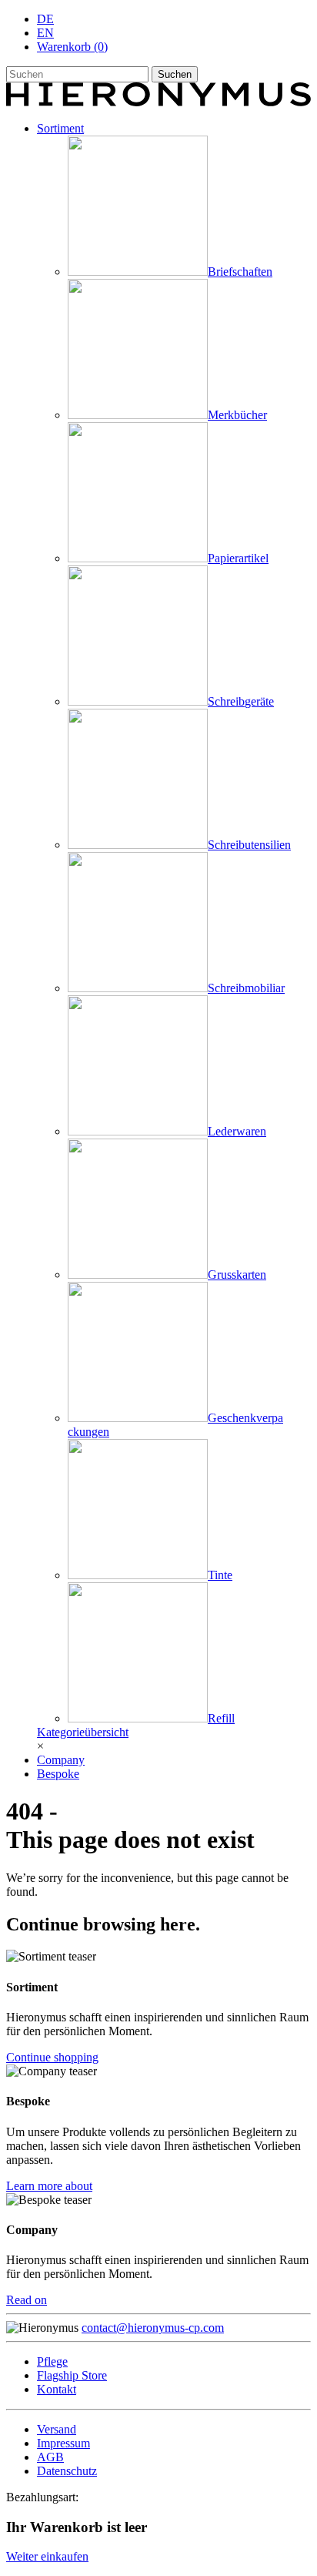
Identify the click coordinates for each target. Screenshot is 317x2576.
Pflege (52, 2361)
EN (45, 33)
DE (45, 19)
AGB (50, 2457)
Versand (57, 2429)
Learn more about (49, 2186)
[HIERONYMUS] (158, 102)
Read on (27, 2300)
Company (61, 1760)
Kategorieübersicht (83, 1732)
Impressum (63, 2443)
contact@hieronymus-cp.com (153, 2328)
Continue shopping (52, 2057)
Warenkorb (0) (72, 47)
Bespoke (58, 1774)
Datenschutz (67, 2471)
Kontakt (57, 2389)
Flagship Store (72, 2375)
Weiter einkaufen (47, 2556)
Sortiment (60, 128)
